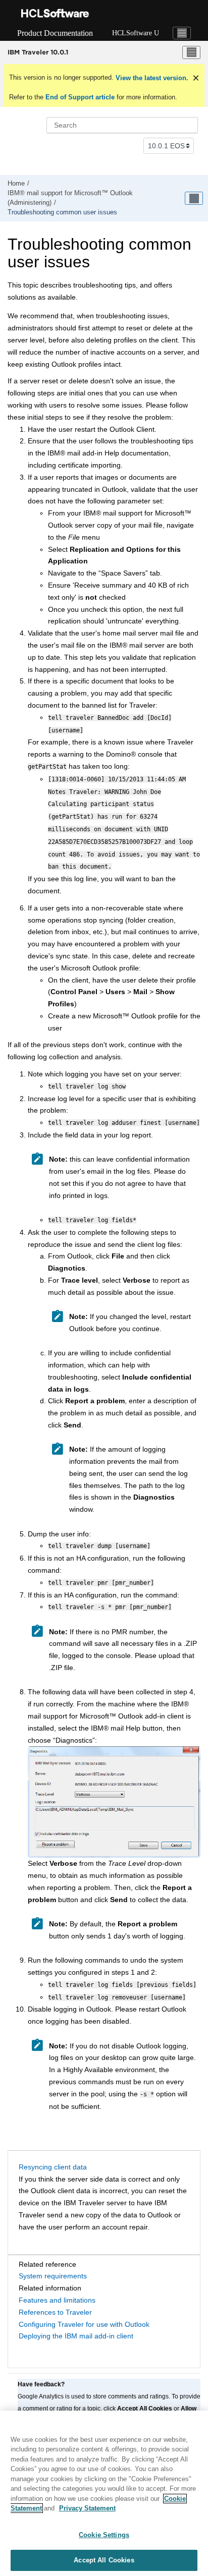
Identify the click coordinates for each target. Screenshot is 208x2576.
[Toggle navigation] (182, 33)
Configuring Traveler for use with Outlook (84, 2324)
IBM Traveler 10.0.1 (38, 52)
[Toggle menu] (191, 52)
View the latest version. (151, 78)
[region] (104, 2493)
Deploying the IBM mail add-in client (76, 2336)
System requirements (53, 2276)
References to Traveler (55, 2312)
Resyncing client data (53, 2167)
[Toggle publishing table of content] (194, 198)
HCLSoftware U (136, 33)
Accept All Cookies (104, 2560)
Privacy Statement (87, 2508)
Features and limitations (57, 2300)
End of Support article (80, 97)
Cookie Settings (104, 2535)
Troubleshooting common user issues (62, 212)
